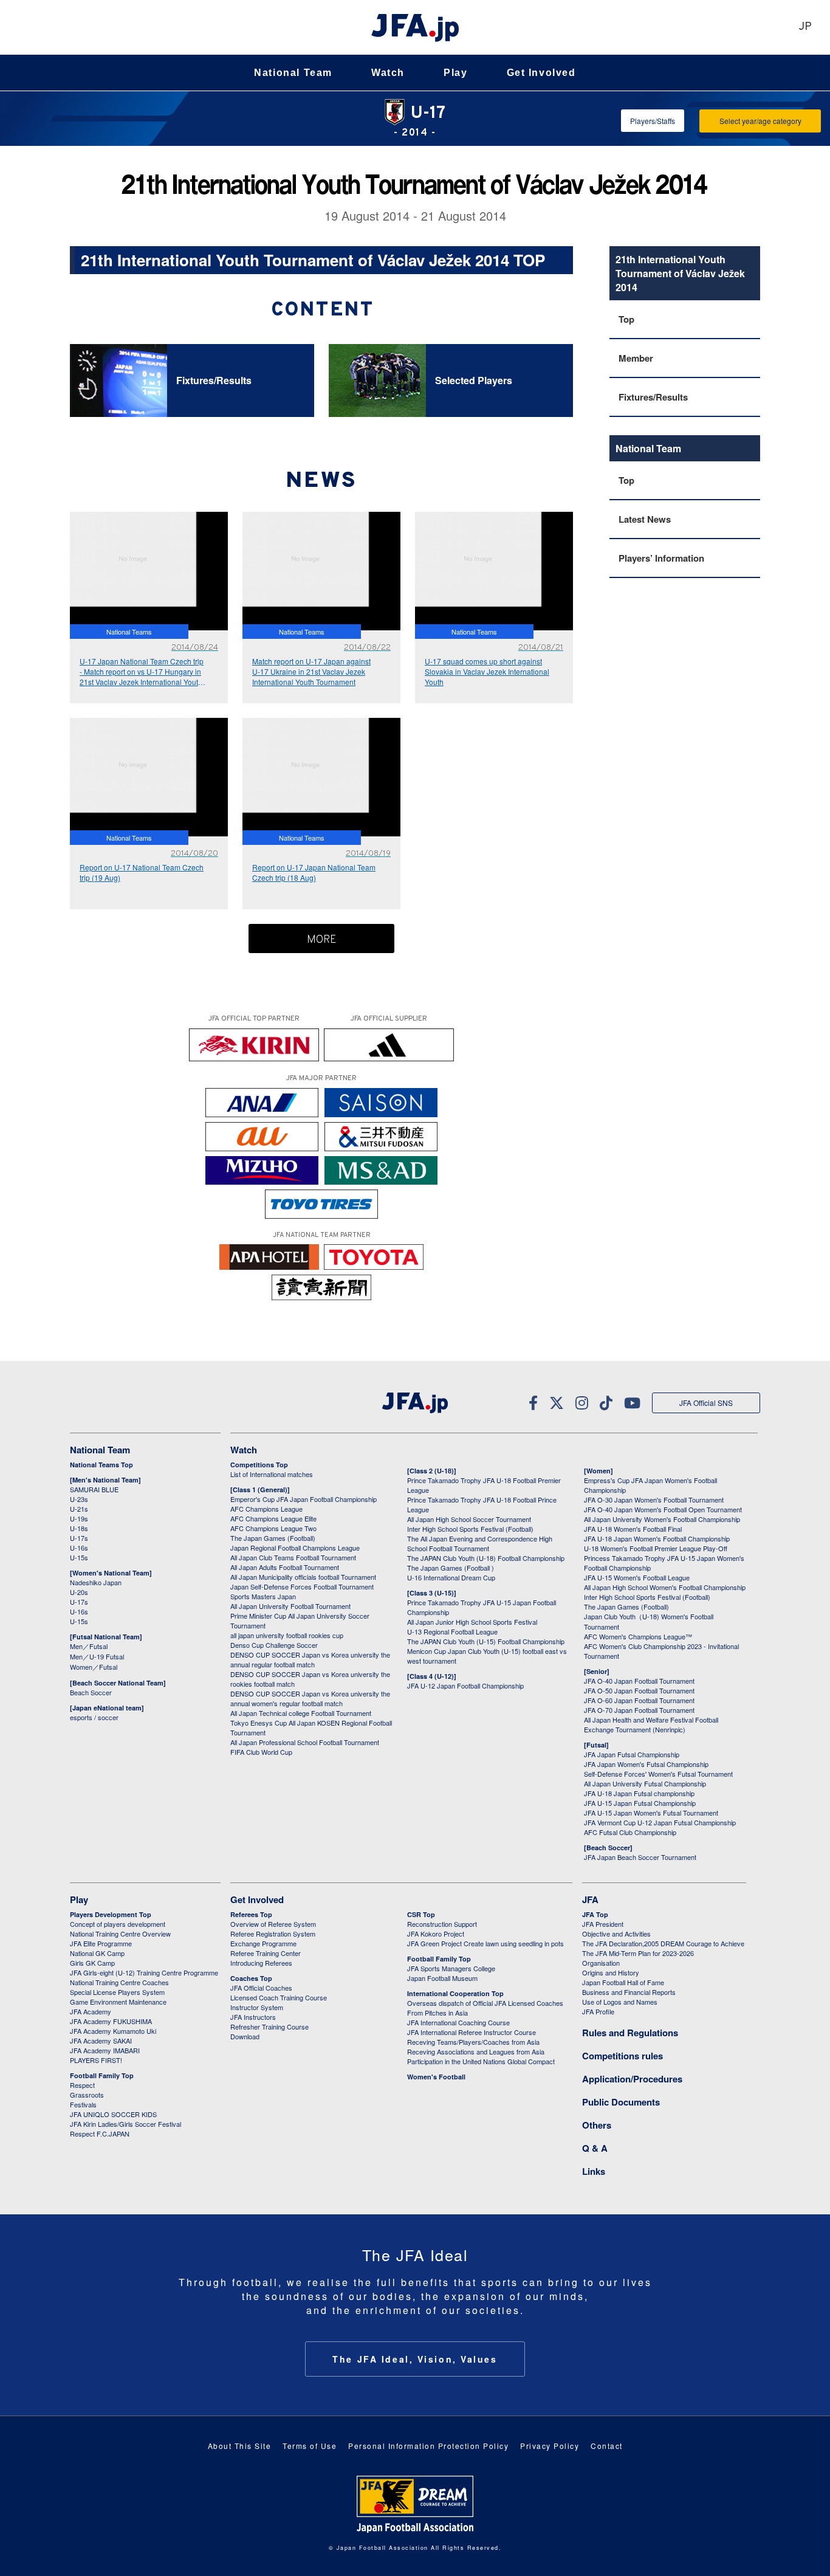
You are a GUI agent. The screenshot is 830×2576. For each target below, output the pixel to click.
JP (805, 27)
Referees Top (251, 1914)
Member (636, 358)
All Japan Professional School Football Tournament (305, 1742)
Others (597, 2125)
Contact (607, 2446)
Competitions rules (622, 2056)
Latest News (645, 519)
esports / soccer (94, 1717)
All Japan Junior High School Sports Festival (472, 1622)
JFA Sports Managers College (451, 1968)
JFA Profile (598, 2011)
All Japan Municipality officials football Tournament (303, 1577)
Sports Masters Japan (263, 1596)
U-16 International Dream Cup (451, 1577)
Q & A (595, 2148)
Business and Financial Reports (629, 1992)
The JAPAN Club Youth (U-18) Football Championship (486, 1558)
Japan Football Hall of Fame (623, 1982)
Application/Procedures (632, 2079)
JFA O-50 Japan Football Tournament (639, 1690)
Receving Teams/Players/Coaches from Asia (473, 2042)
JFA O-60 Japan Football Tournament (639, 1700)
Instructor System (257, 2007)
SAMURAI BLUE (94, 1489)
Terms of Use (310, 2446)
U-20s (79, 1592)
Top (626, 319)
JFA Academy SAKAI (101, 2040)
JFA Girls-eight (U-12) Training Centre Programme (144, 1972)
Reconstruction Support (442, 1924)
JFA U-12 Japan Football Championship (465, 1686)
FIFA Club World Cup (261, 1752)
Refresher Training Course (269, 2027)
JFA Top (595, 1914)
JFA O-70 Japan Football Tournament (639, 1710)
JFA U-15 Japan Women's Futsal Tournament (651, 1813)
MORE (322, 940)
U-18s (79, 1528)
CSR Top (421, 1914)
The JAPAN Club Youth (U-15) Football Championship (486, 1641)
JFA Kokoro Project (436, 1934)
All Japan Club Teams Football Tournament (293, 1557)
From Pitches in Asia (437, 2013)
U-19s (79, 1518)
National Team (293, 73)
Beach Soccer (91, 1692)
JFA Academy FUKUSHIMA (111, 2021)
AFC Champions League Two (273, 1528)
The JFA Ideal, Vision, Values (415, 2359)
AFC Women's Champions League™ (638, 1636)
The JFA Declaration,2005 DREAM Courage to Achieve (663, 1943)
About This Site (240, 2446)
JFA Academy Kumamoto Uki (113, 2031)
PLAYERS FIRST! (96, 2060)
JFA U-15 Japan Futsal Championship (640, 1803)
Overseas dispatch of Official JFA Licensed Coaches (485, 2003)
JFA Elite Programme (101, 1943)
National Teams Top (101, 1465)
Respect (82, 2085)
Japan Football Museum (442, 1978)
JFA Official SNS (706, 1403)
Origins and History (611, 1972)
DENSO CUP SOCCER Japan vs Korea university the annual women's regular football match (310, 1698)
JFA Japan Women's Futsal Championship (646, 1764)
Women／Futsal (94, 1667)
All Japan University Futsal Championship (645, 1783)
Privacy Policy (550, 2446)
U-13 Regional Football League (452, 1631)
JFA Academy (91, 2011)
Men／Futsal (89, 1646)
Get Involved (541, 73)
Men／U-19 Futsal (97, 1656)
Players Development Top (111, 1914)
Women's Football (436, 2077)
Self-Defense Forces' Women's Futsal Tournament (658, 1774)
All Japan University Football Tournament (290, 1606)
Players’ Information (661, 558)
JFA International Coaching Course (458, 2022)
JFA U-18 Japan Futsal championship (639, 1793)
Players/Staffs (653, 121)
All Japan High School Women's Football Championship (665, 1587)
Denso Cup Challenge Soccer (274, 1645)
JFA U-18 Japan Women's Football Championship (657, 1538)
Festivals (83, 2104)
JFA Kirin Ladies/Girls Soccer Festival (125, 2124)
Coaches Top (251, 1978)
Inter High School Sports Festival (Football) (470, 1529)
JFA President (603, 1924)
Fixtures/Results (653, 397)
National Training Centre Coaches (119, 1982)
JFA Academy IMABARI (105, 2050)
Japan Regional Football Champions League (295, 1548)
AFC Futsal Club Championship (630, 1832)
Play (455, 73)
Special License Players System (117, 1992)
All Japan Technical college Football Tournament (301, 1713)
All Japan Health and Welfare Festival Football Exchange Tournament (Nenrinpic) (651, 1724)
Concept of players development (118, 1924)
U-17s (79, 1538)
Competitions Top (259, 1465)
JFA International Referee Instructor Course (472, 2032)
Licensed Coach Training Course (279, 1997)
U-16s (79, 1548)
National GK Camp (97, 1953)
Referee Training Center (266, 1953)
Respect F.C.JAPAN (100, 2133)
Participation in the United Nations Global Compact (481, 2061)
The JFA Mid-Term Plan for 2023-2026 (638, 1953)
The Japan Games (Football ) (451, 1568)
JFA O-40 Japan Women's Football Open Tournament (663, 1509)
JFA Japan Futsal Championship (632, 1754)
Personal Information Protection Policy (428, 2446)
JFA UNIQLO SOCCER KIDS (113, 2114)
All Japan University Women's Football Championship (662, 1519)
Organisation (601, 1963)
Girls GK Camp (92, 1963)
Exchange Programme (263, 1943)
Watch (388, 73)
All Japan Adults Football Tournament (285, 1567)
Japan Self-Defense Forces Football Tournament (302, 1586)
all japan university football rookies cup (287, 1635)
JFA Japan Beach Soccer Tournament (640, 1857)
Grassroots (87, 2095)
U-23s (79, 1499)
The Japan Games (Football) (273, 1538)
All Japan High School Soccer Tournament (469, 1519)
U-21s (79, 1509)
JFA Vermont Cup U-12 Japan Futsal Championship (660, 1822)
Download (245, 2036)
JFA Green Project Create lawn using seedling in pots (485, 1943)
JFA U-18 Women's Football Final (633, 1529)
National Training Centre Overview (120, 1934)
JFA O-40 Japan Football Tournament (639, 1681)
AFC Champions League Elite (273, 1518)
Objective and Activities (616, 1934)
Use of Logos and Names (620, 2002)
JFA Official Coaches (261, 1988)
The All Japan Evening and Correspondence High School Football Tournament (480, 1543)
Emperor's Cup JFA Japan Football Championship (304, 1499)
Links (594, 2171)
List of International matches (272, 1474)
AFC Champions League (266, 1509)
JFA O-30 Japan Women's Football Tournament (654, 1500)
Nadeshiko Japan (96, 1582)
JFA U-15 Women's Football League (637, 1577)
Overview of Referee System (273, 1924)
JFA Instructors (253, 2017)
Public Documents (621, 2102)
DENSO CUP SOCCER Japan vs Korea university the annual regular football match (310, 1659)
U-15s (79, 1557)
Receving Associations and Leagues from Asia (476, 2051)
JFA (590, 1899)
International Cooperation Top (455, 1993)
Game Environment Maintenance (118, 2002)
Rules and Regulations (630, 2033)
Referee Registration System (273, 1934)
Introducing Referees (261, 1963)
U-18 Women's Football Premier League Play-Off (656, 1548)
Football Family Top (102, 2075)
